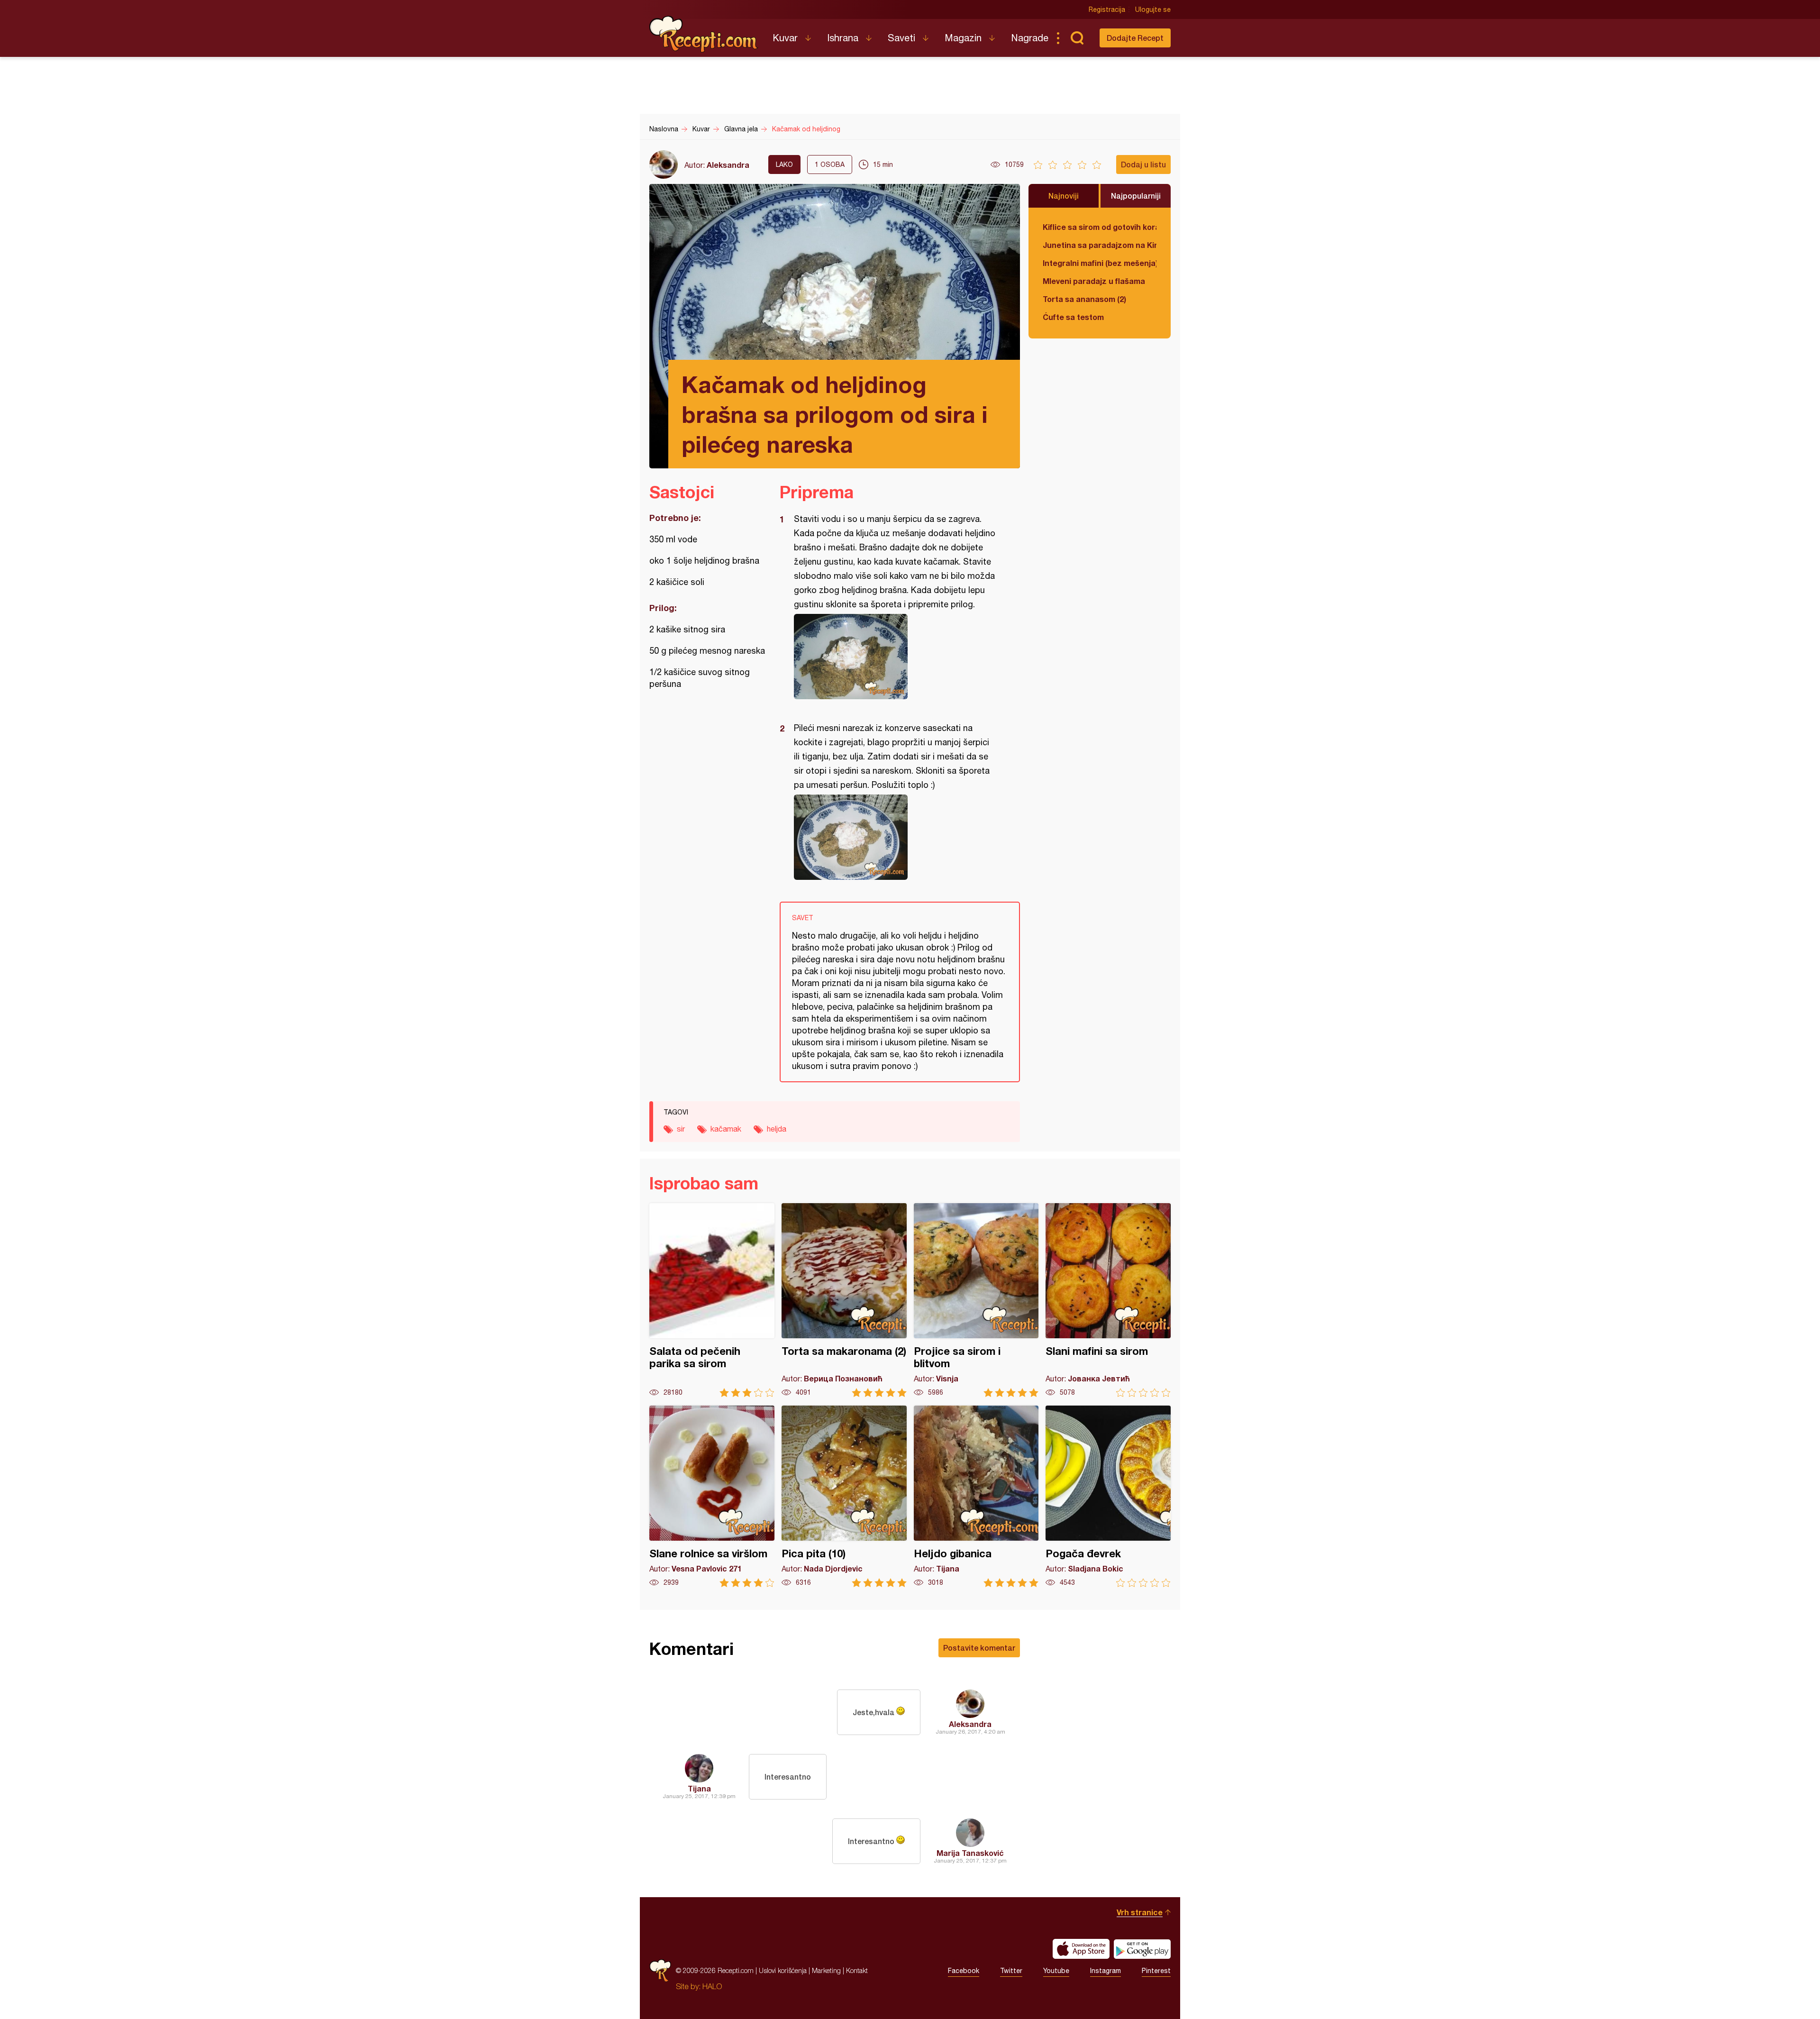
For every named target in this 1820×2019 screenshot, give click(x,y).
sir (681, 1129)
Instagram (1106, 1971)
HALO (712, 1986)
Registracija (1107, 9)
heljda (777, 1129)
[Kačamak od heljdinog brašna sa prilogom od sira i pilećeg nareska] (895, 657)
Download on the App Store (1081, 1949)
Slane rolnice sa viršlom (712, 1496)
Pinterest (1156, 1971)
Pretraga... (1077, 38)
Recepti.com (704, 34)
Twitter (1011, 1971)
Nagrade (1030, 38)
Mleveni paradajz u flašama (1094, 281)
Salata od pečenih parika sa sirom (712, 1300)
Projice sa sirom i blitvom (976, 1300)
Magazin (963, 38)
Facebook (964, 1971)
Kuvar (785, 38)
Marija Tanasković (970, 1853)
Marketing (826, 1970)
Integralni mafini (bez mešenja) (1100, 263)
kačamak (726, 1129)
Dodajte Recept (1135, 38)
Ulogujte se (1153, 9)
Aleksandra (728, 165)
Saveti (901, 38)
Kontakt (857, 1970)
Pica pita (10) (844, 1496)
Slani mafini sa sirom (1108, 1300)
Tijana (699, 1788)
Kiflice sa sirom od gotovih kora (1100, 227)
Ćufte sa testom (1073, 317)
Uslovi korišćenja (783, 1970)
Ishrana (843, 38)
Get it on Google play (1142, 1949)
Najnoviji (1064, 196)
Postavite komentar (979, 1648)
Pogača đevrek (1108, 1496)
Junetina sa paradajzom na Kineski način (1100, 245)
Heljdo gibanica (976, 1496)
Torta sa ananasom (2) (1084, 299)
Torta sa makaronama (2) (844, 1300)
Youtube (1056, 1971)
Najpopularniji (1136, 196)
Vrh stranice (1140, 1912)
